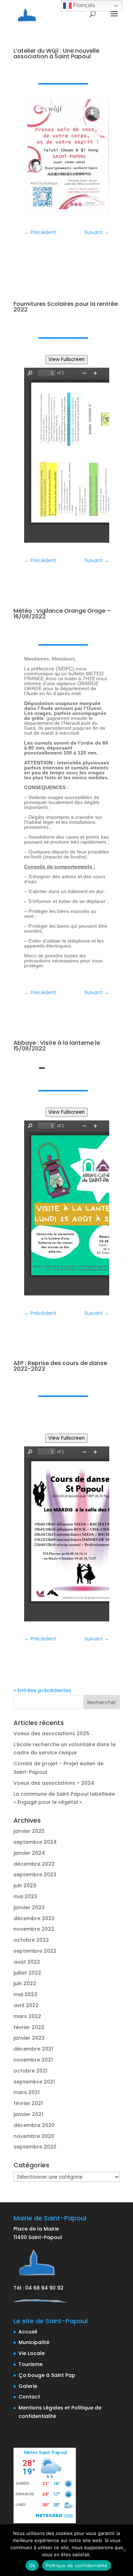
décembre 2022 (34, 1918)
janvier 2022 (29, 2038)
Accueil (28, 2332)
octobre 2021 (31, 2071)
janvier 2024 (29, 1853)
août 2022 (27, 1962)
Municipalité (34, 2342)
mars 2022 (27, 2016)
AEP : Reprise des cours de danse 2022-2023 (60, 1366)
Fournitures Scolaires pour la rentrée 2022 (66, 307)
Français (83, 5)
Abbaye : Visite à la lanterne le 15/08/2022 (57, 1046)
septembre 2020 (35, 2147)
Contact (29, 2397)
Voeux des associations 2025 (51, 1733)
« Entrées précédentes (42, 1690)
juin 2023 (25, 1886)
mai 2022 (25, 1994)
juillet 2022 (27, 1973)
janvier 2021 (28, 2114)
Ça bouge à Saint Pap (47, 2375)
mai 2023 (25, 1896)
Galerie (28, 2386)
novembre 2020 (34, 2136)
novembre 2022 (34, 1929)
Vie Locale (32, 2353)
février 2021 (28, 2103)
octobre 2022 (31, 1940)
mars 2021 (27, 2092)
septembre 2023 (35, 1875)
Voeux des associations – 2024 (54, 1783)
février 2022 (29, 2027)
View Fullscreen (66, 359)
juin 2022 (25, 1983)
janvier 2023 (29, 1907)
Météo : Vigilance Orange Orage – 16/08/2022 (62, 614)
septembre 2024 (35, 1842)
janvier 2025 (29, 1831)
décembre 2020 (34, 2125)
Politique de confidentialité (77, 2565)
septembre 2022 (35, 1951)
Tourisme (31, 2364)
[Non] (124, 2550)
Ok (32, 2565)
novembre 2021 (33, 2060)
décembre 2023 (34, 1864)
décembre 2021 (33, 2049)
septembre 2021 (34, 2082)
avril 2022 (26, 2005)
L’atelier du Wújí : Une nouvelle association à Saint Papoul (56, 54)
